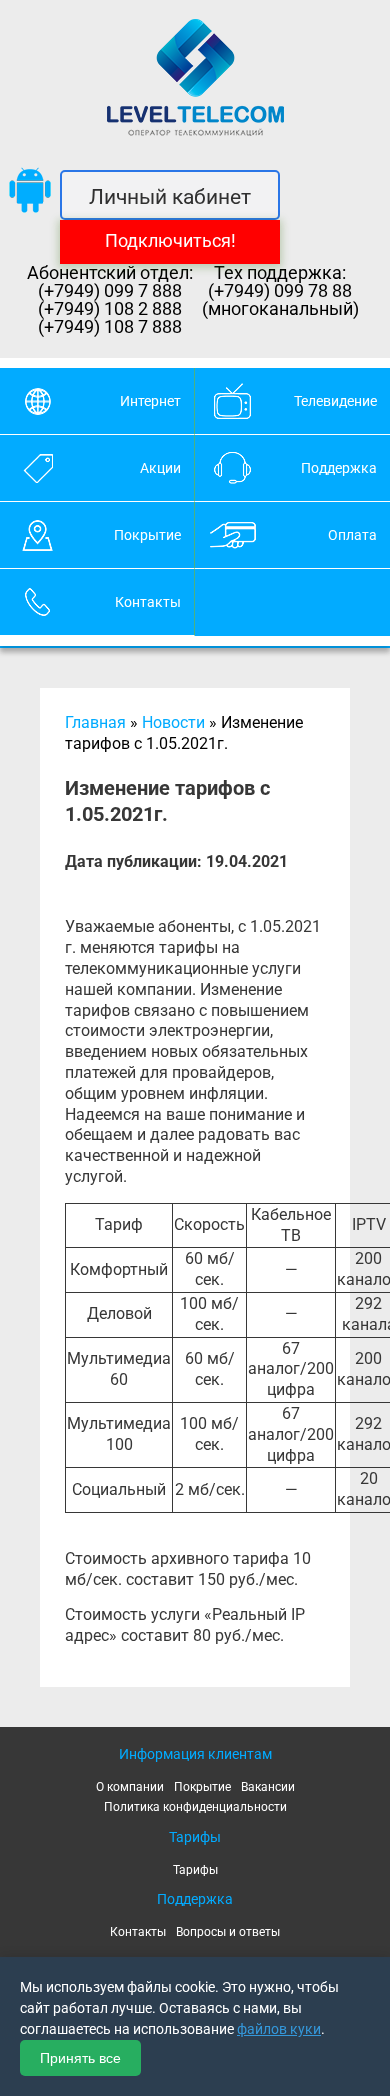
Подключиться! (170, 240)
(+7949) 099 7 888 (110, 291)
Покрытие (147, 535)
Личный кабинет (170, 197)
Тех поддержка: (280, 273)
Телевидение (335, 401)
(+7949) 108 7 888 (110, 327)
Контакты (148, 602)
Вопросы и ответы (228, 1932)
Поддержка (339, 468)
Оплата (352, 535)
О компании (130, 1787)
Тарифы (195, 1870)
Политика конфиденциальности (195, 1807)
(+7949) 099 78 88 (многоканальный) (280, 300)
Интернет (150, 401)
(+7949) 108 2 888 (110, 309)
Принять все (80, 2058)
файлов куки (279, 2029)
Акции (160, 468)
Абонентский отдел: (110, 273)
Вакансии (268, 1787)
